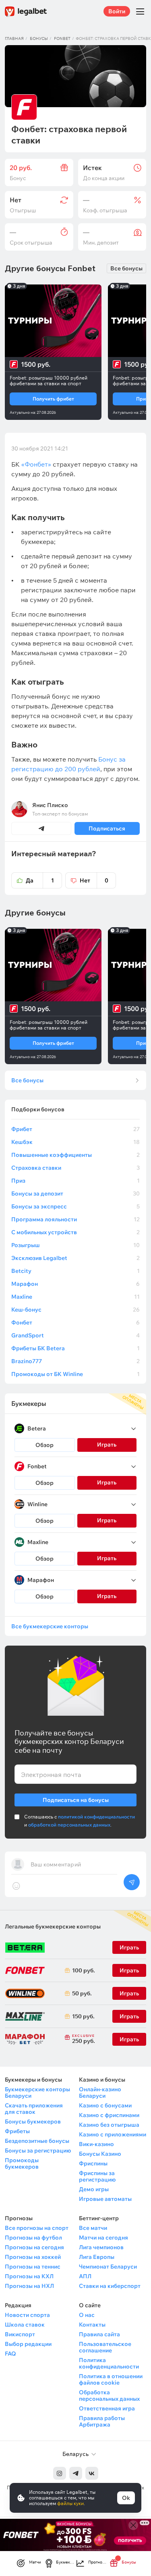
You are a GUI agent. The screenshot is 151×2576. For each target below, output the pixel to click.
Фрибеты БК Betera (75, 1348)
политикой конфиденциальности (96, 1817)
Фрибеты (17, 2131)
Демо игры (94, 2189)
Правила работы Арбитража (102, 2421)
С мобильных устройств (75, 1232)
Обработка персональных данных (109, 2395)
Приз (75, 1181)
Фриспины (93, 2163)
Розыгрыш (75, 1245)
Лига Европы (97, 2257)
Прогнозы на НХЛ (29, 2286)
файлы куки (70, 2503)
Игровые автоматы (105, 2199)
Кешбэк (75, 1142)
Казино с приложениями (113, 2134)
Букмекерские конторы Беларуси (37, 2092)
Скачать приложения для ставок (34, 2109)
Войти (117, 11)
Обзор (44, 1445)
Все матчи (93, 2228)
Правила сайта (99, 2334)
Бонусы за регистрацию (38, 2150)
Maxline (75, 1297)
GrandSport (75, 1335)
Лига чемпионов (101, 2247)
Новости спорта (27, 2315)
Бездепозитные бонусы (37, 2141)
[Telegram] (76, 2473)
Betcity (75, 1271)
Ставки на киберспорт (110, 2286)
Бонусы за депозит (75, 1194)
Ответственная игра (107, 2408)
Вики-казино (96, 2144)
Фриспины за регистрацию (97, 2176)
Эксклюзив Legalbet (75, 1258)
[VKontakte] (92, 2473)
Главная (14, 38)
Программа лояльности (75, 1219)
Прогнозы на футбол (33, 2238)
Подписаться (107, 828)
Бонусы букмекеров (33, 2121)
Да (40, 880)
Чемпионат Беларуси (108, 2267)
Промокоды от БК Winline (75, 1374)
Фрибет (75, 1129)
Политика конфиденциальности (109, 2363)
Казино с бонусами (105, 2105)
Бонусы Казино (100, 2154)
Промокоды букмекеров (22, 2163)
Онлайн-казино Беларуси (100, 2092)
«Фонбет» (36, 464)
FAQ (10, 2354)
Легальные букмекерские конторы (53, 1926)
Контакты (92, 2325)
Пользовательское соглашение (105, 2347)
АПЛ (85, 2276)
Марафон (75, 1284)
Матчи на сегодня (103, 2238)
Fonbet (62, 38)
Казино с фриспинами (109, 2115)
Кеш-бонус (75, 1310)
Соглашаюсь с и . (80, 1821)
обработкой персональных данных (69, 1825)
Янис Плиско (50, 805)
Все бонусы (126, 268)
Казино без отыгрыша (109, 2125)
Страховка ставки (75, 1168)
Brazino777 (75, 1361)
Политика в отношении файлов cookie (111, 2379)
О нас (87, 2315)
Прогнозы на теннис (33, 2267)
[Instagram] (60, 2473)
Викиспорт (20, 2334)
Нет (94, 880)
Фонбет (75, 1322)
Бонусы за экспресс (75, 1206)
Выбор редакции (28, 2344)
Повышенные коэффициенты (75, 1155)
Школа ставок (25, 2325)
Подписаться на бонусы (76, 1800)
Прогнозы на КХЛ (29, 2276)
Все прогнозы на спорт (37, 2228)
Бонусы (39, 38)
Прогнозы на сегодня (34, 2247)
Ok (126, 2498)
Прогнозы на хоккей (33, 2257)
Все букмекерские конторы (50, 1626)
